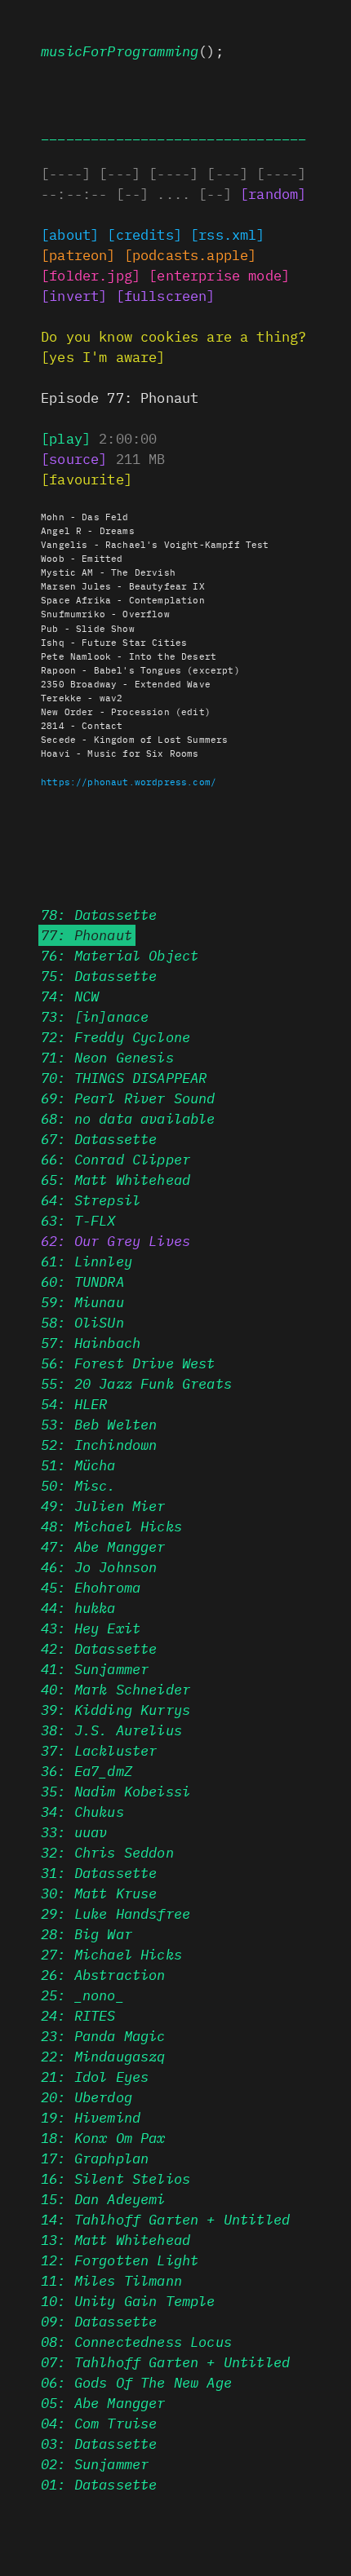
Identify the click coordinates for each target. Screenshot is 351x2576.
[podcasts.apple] (191, 254)
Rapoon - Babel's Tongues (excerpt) (140, 669)
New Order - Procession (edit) (126, 711)
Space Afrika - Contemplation (123, 599)
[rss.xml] (228, 234)
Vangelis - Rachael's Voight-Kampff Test (155, 544)
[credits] (144, 234)
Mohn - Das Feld (85, 516)
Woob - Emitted (82, 558)
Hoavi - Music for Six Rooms (120, 753)
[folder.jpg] (91, 275)
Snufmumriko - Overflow (105, 613)
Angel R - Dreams (88, 530)
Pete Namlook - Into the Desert (129, 656)
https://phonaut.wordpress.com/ (129, 781)
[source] (74, 458)
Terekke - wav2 (82, 697)
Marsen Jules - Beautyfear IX (123, 585)
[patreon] (78, 254)
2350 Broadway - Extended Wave (126, 683)
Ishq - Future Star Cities (114, 642)
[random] (273, 193)
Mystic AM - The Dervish (108, 572)
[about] (70, 234)
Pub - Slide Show (88, 628)
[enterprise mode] (219, 275)
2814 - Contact (82, 725)
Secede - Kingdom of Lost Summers (134, 739)
